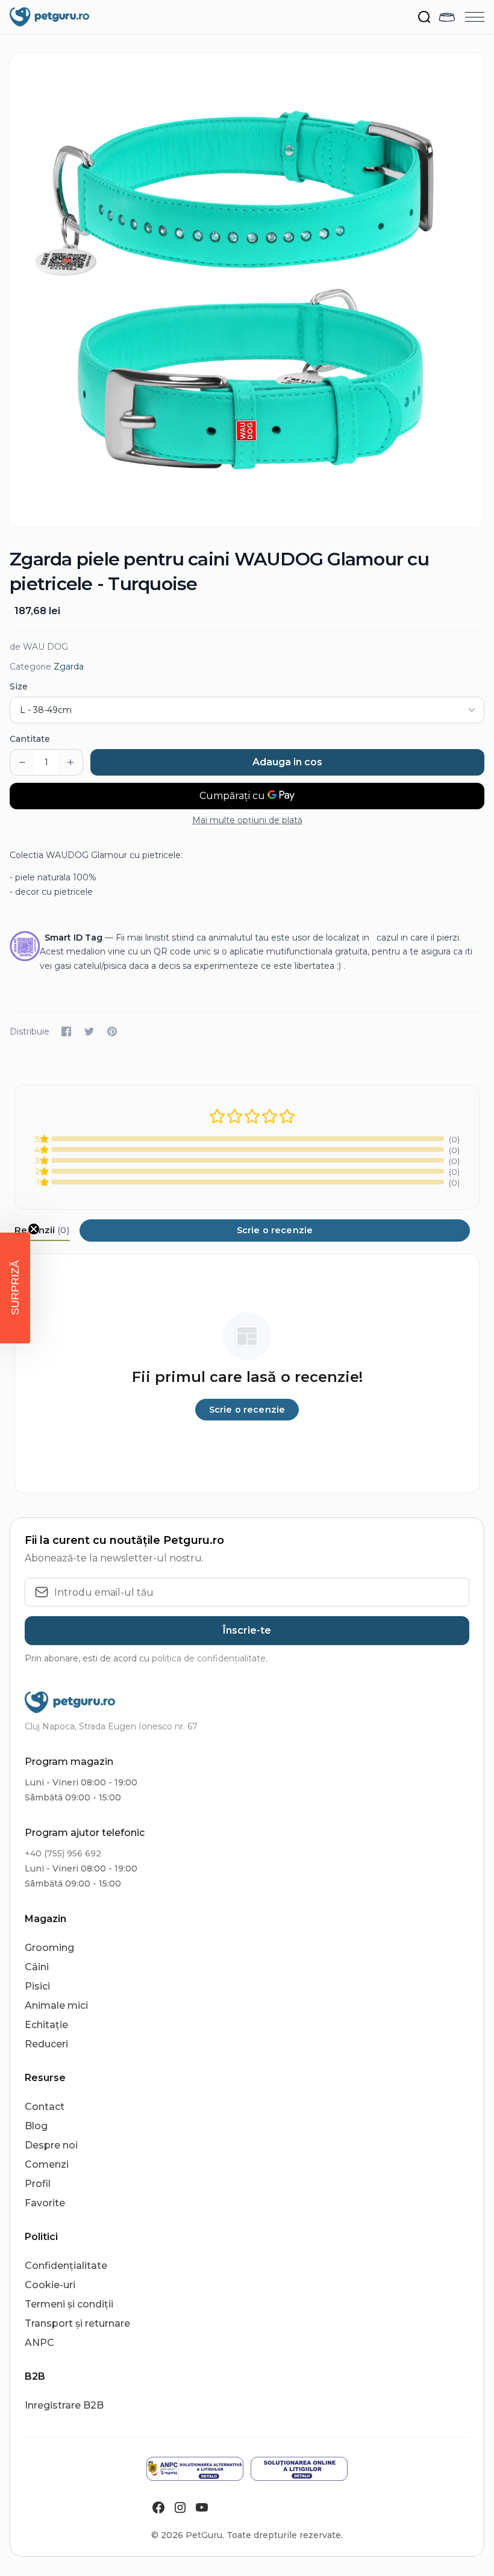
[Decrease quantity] (22, 762)
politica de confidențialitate (209, 1658)
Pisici (37, 1986)
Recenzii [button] (42, 1230)
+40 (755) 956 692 (63, 1853)
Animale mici (56, 2005)
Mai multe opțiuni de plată (247, 820)
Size (19, 686)
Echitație (46, 2025)
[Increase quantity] (70, 762)
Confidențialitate (66, 2266)
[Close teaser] (34, 1229)
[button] (15, 1288)
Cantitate (30, 739)
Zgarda (69, 667)
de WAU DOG (39, 647)
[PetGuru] (49, 17)
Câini (37, 1967)
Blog (36, 2126)
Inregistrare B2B (64, 2405)
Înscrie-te (247, 1630)
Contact (45, 2107)
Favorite (45, 2203)
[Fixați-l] (112, 1031)
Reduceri (46, 2044)
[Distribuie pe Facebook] (66, 1031)
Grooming (49, 1948)
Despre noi (51, 2145)
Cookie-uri (50, 2285)
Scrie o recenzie (275, 1230)
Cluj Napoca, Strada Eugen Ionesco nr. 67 (111, 1726)
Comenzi (47, 2164)
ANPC (39, 2343)
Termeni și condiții (69, 2304)
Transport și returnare (77, 2323)
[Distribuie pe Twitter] (89, 1031)
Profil (38, 2184)
